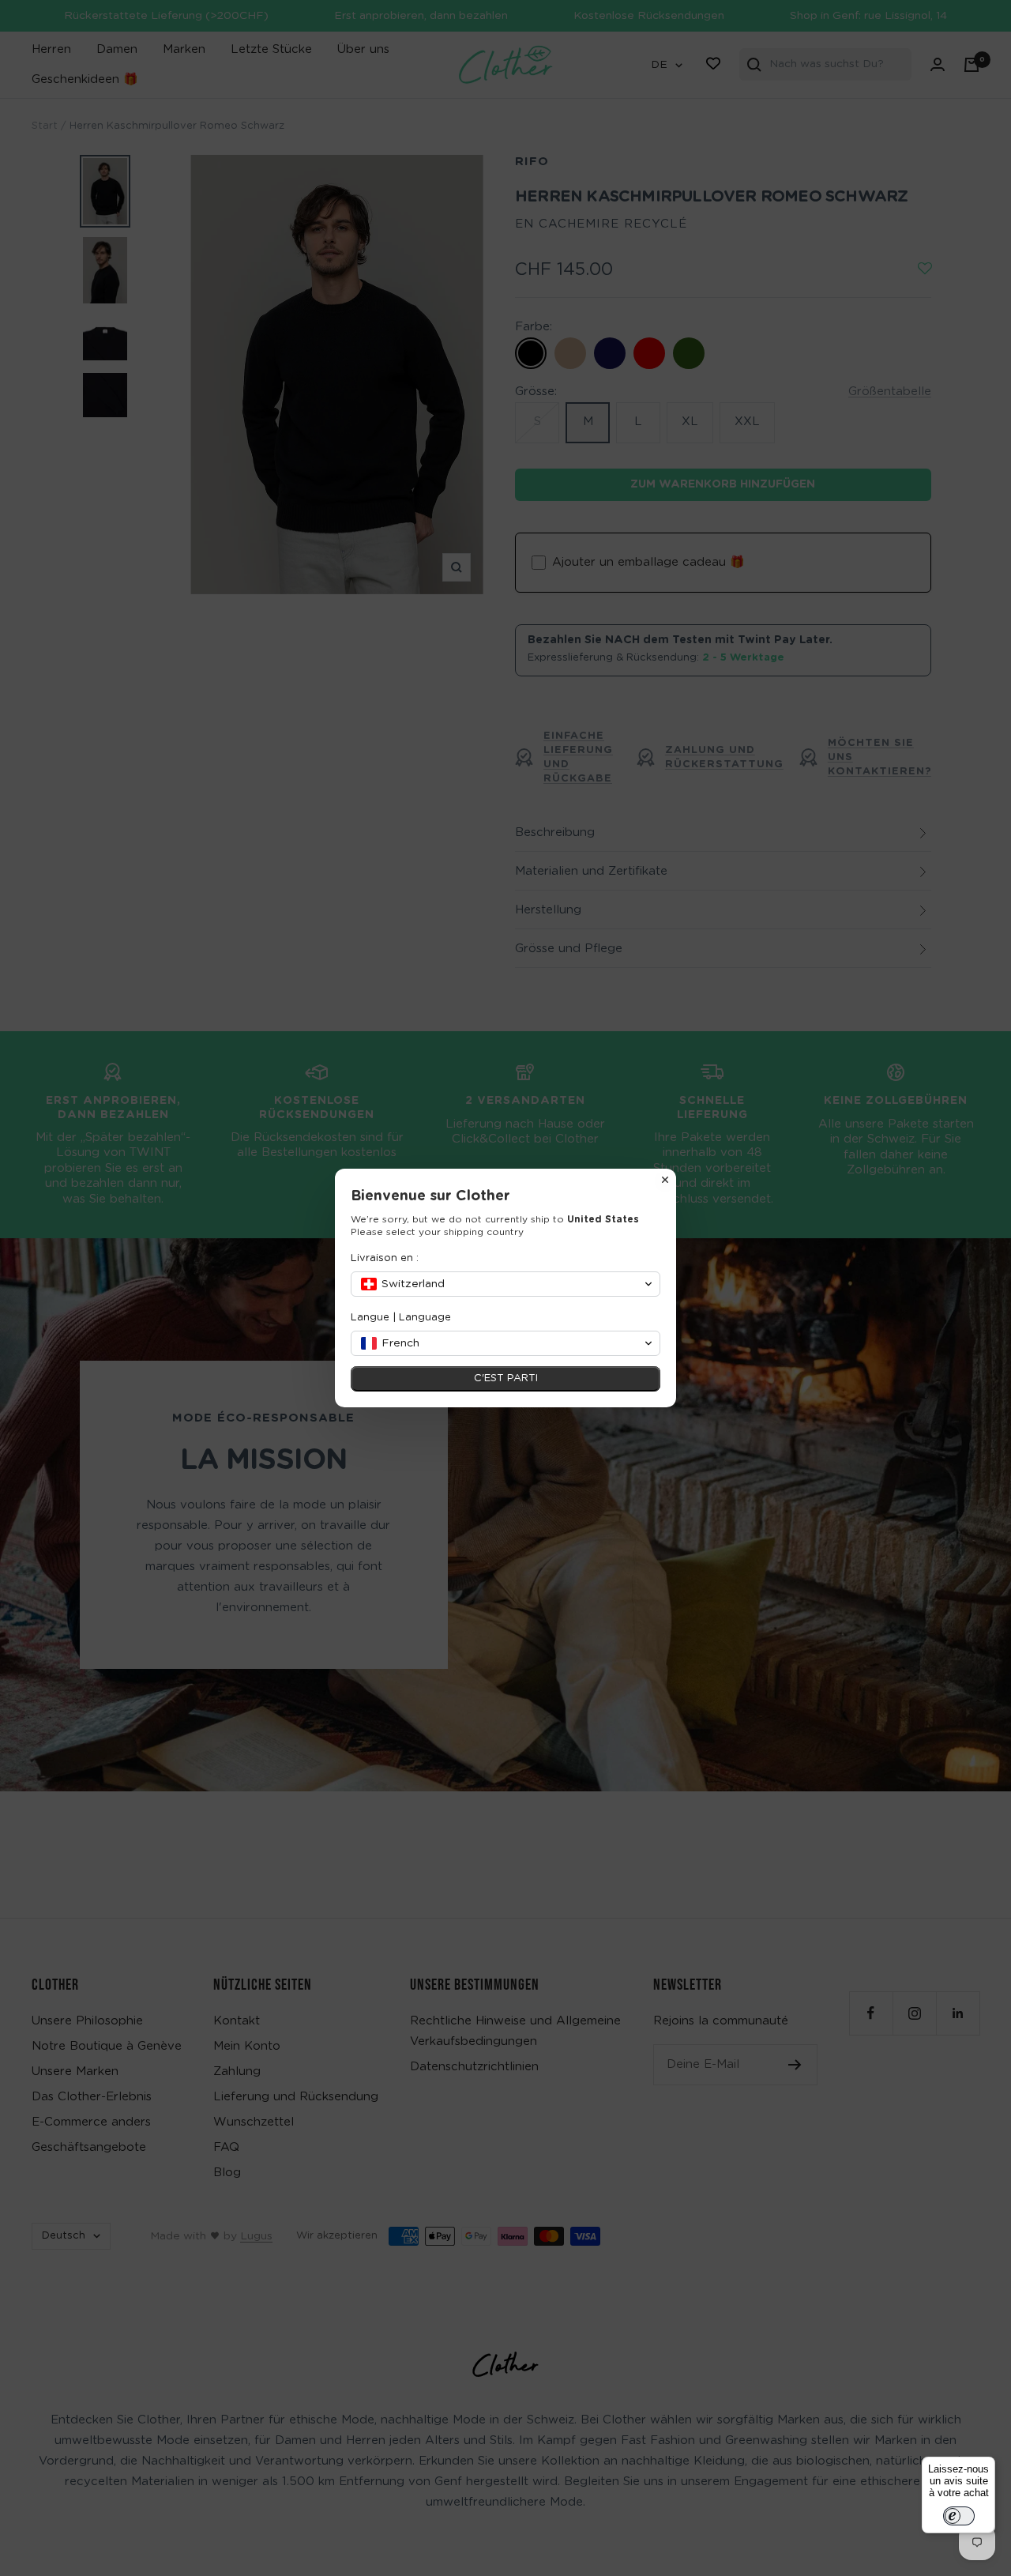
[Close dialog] (665, 1180)
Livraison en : (385, 1258)
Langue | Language (401, 1318)
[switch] (959, 2516)
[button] (505, 1284)
